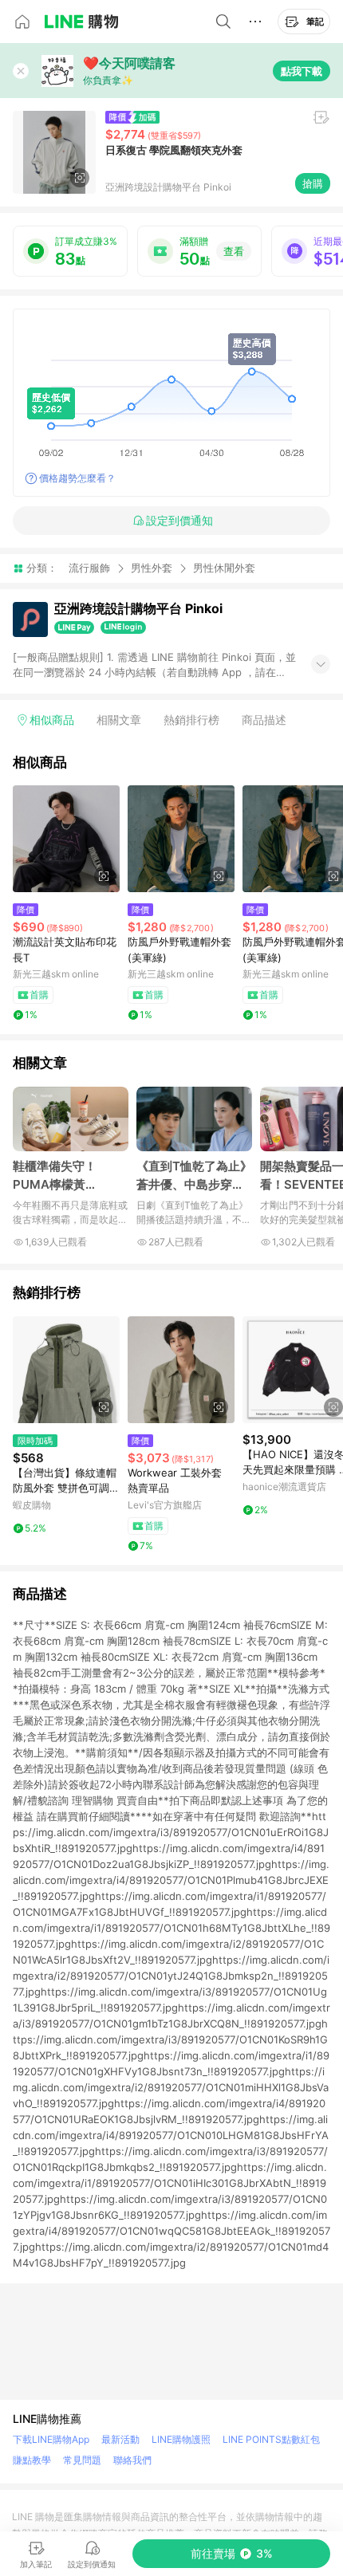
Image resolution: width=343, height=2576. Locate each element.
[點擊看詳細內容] (66, 839)
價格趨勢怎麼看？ (77, 478)
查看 (234, 251)
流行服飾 (89, 568)
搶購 (313, 183)
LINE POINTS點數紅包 (271, 2439)
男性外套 (152, 568)
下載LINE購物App (51, 2439)
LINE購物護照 (181, 2439)
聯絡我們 (132, 2460)
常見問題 (82, 2460)
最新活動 (120, 2439)
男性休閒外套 (224, 568)
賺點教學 (32, 2460)
